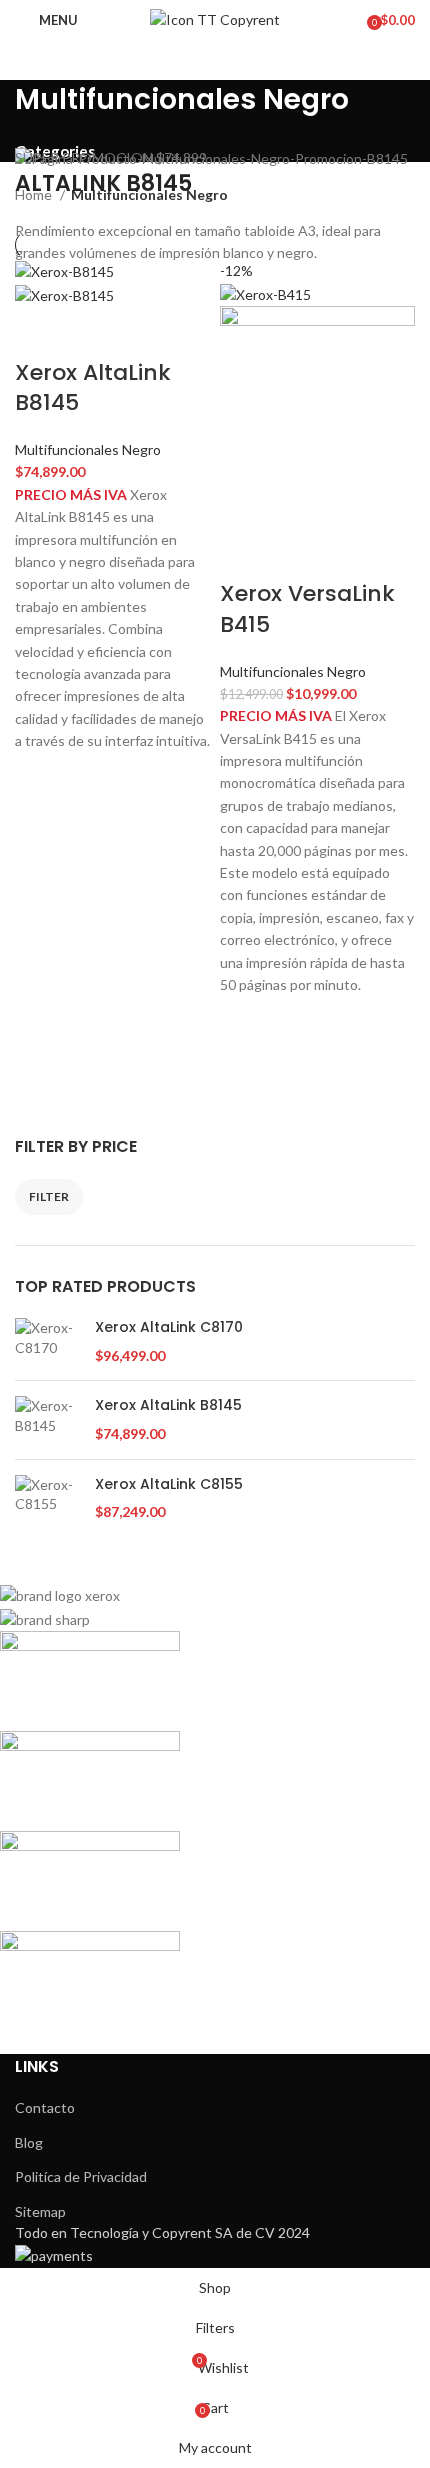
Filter (49, 1196)
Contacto (45, 2107)
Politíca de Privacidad (81, 2176)
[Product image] (64, 294)
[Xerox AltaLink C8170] (47, 1341)
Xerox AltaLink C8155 (169, 1484)
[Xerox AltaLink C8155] (47, 1498)
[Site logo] (215, 18)
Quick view (40, 828)
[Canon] (200, 1807)
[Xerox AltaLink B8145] (47, 1419)
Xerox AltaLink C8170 (169, 1327)
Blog (29, 2142)
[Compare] (40, 333)
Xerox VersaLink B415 (307, 609)
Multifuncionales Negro (88, 449)
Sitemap (40, 2211)
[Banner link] (215, 159)
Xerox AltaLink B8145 (168, 1405)
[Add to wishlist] (40, 778)
